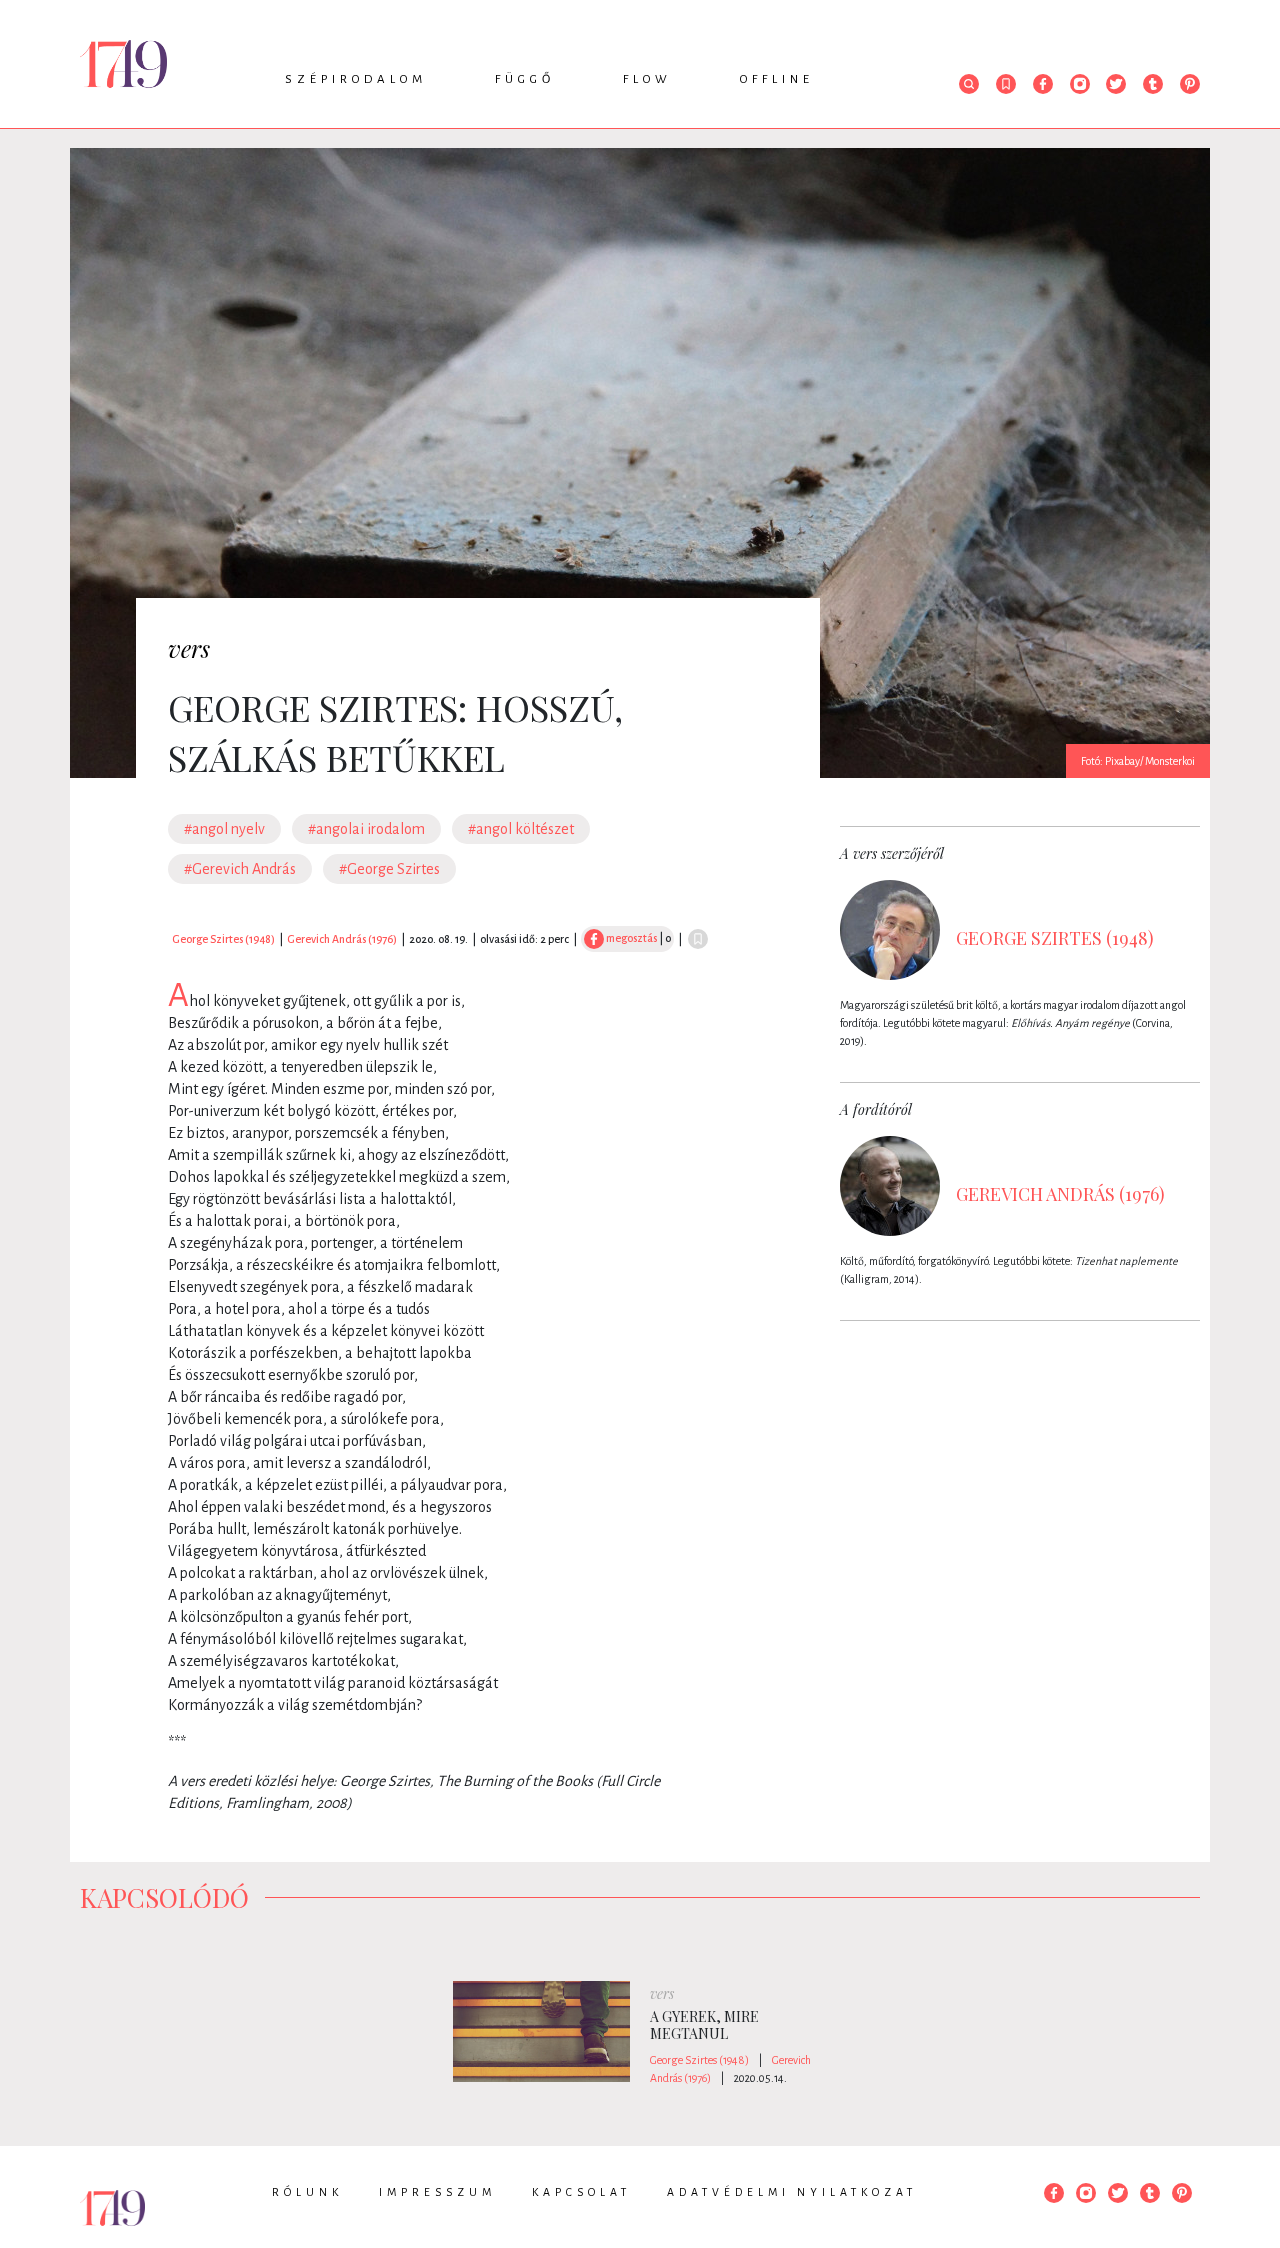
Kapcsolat (581, 2192)
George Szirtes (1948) (223, 939)
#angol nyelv (224, 829)
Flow (647, 79)
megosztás (630, 938)
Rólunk (307, 2192)
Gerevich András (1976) (342, 939)
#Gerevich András (240, 869)
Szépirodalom (356, 79)
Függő (525, 79)
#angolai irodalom (366, 829)
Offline (777, 79)
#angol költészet (521, 829)
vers (189, 648)
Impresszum (437, 2192)
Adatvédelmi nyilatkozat (792, 2192)
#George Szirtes (389, 869)
